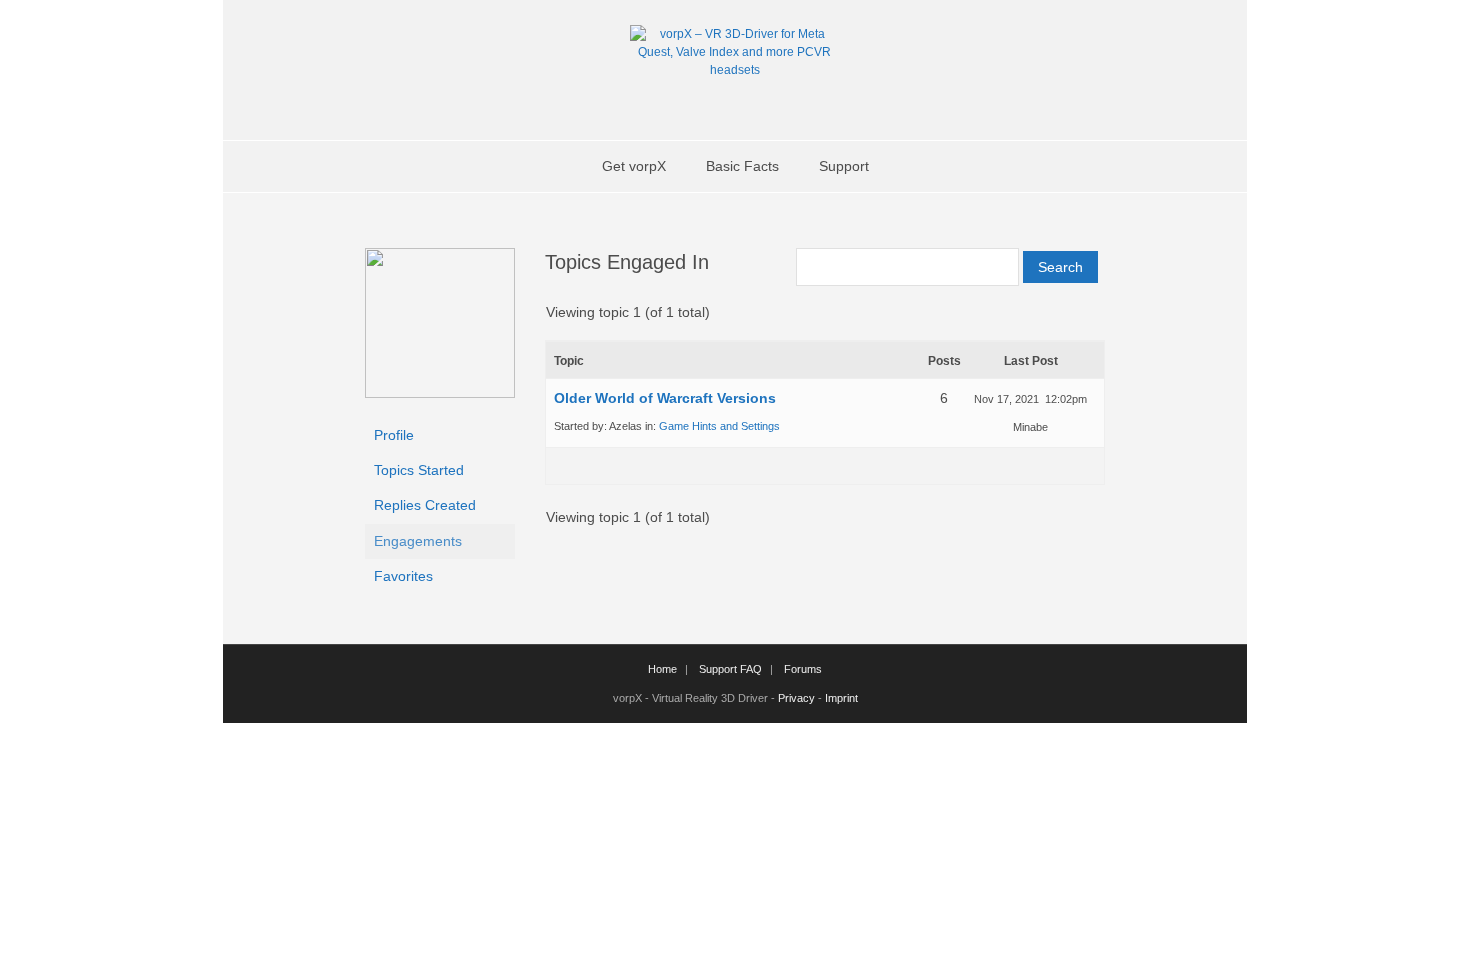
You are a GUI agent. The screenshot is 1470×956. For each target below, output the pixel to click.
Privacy (796, 698)
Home (662, 669)
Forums (803, 669)
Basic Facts (742, 166)
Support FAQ (730, 669)
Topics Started (419, 470)
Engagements (418, 541)
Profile (394, 435)
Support (844, 166)
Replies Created (425, 505)
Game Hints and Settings (719, 426)
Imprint (841, 698)
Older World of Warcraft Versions (665, 398)
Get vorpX (634, 166)
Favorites (403, 576)
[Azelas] (440, 393)
